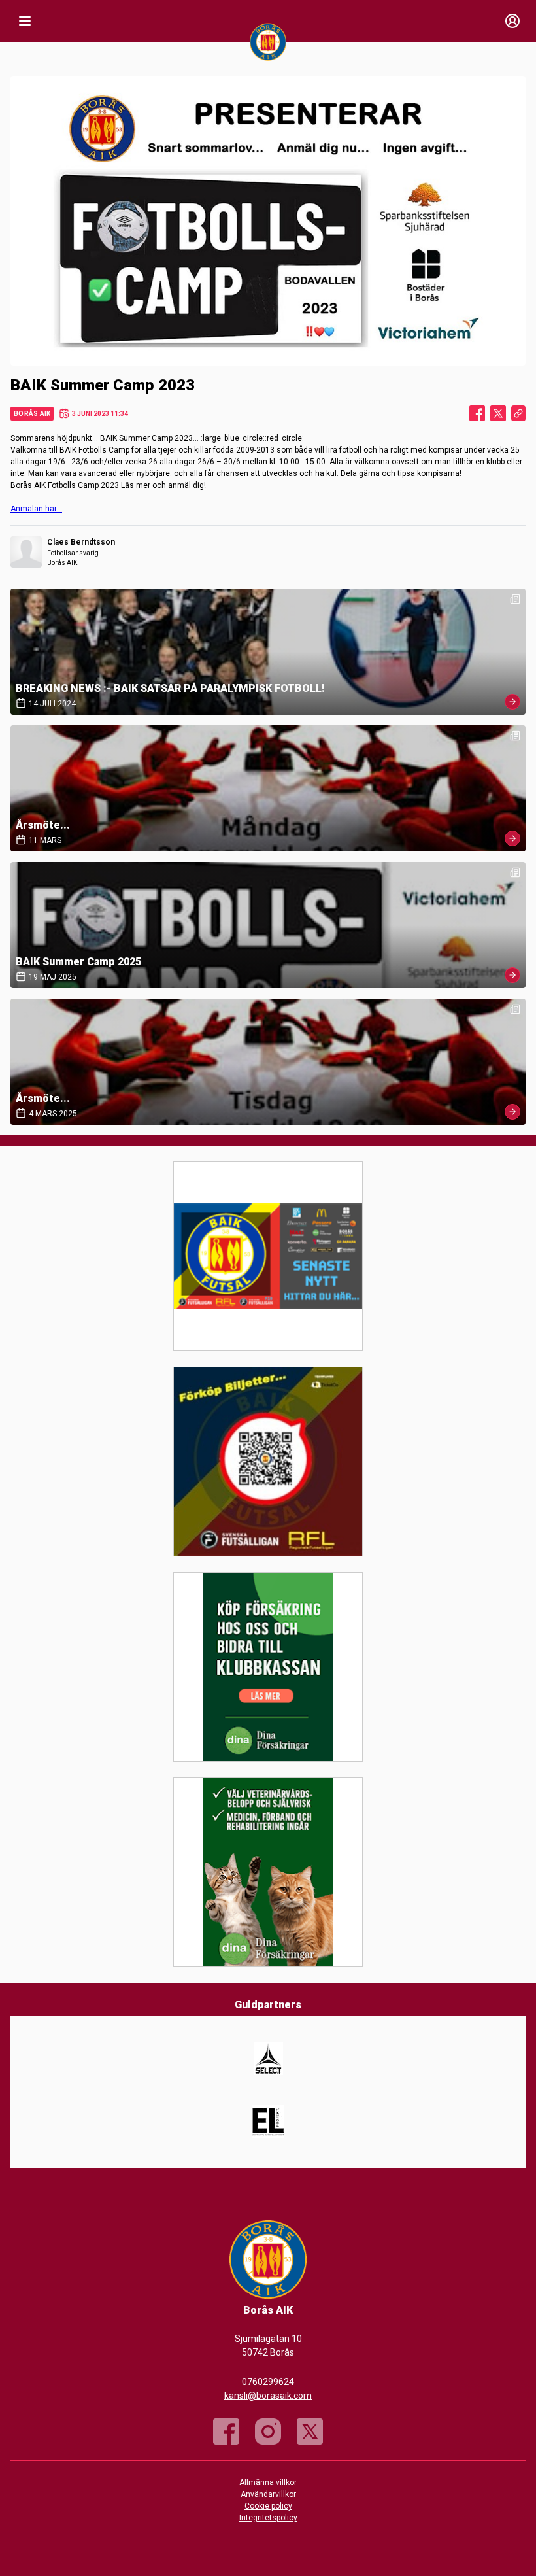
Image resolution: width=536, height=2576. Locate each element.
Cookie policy (268, 2506)
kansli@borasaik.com (268, 2396)
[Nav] (25, 21)
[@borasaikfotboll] (268, 2431)
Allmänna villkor (268, 2482)
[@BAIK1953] (310, 2431)
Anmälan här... (36, 509)
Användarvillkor (268, 2494)
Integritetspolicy (268, 2518)
